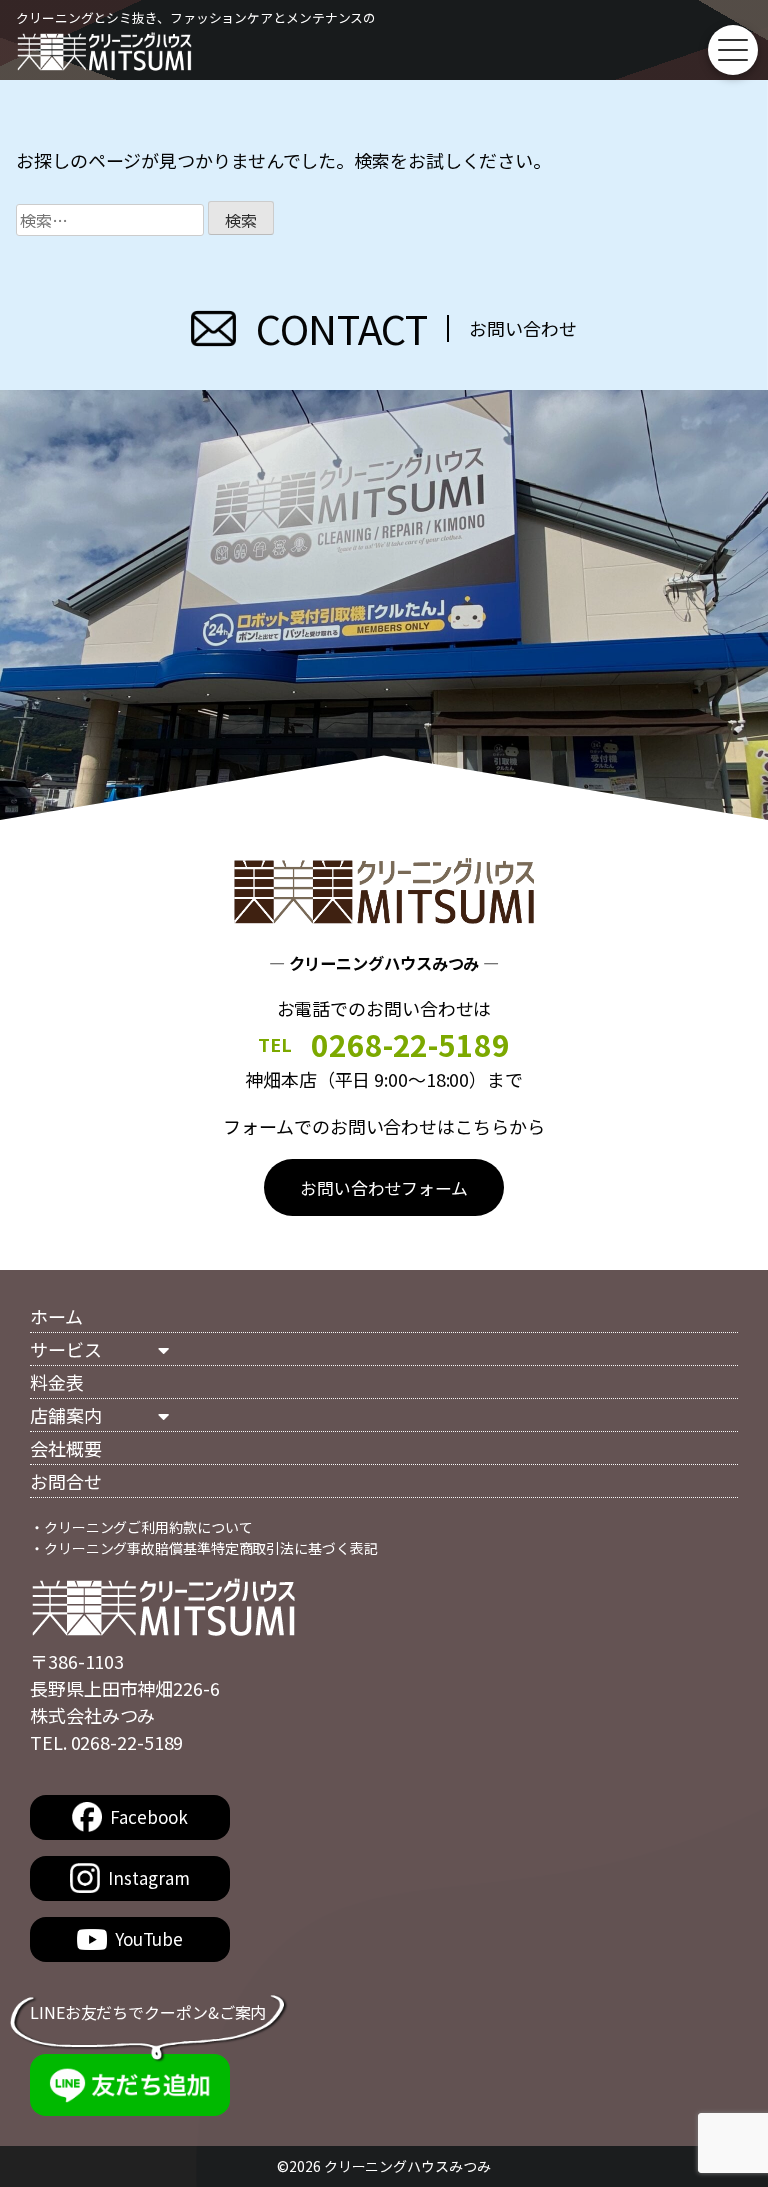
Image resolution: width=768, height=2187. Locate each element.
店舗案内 (66, 1415)
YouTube (149, 1938)
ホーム (56, 1316)
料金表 (57, 1382)
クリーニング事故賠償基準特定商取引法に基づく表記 (211, 1548)
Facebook (148, 1816)
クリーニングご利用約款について (148, 1527)
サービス (66, 1349)
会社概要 (66, 1448)
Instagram (148, 1877)
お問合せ (66, 1481)
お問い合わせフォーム (384, 1187)
